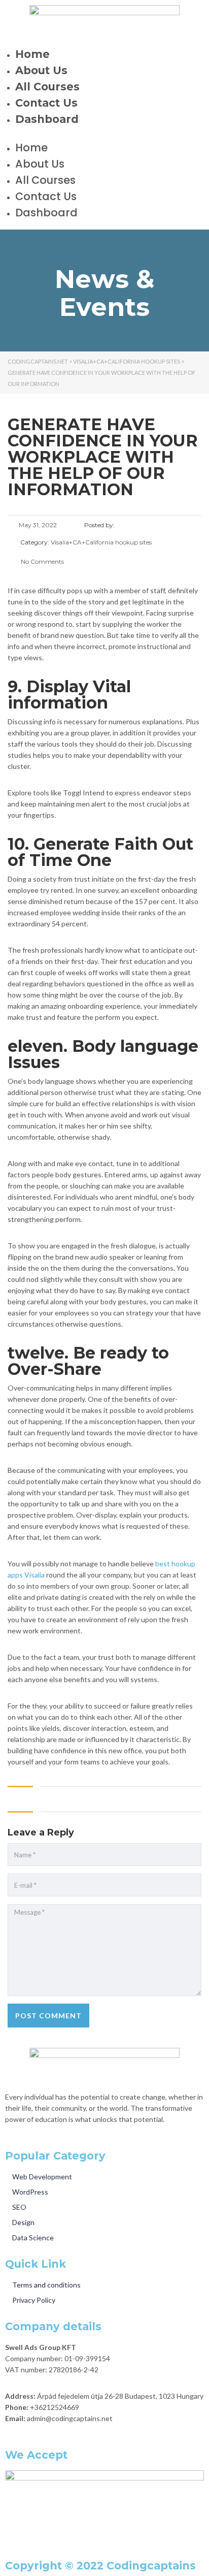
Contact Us (46, 103)
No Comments (42, 561)
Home (32, 54)
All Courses (47, 87)
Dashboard (47, 119)
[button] (104, 137)
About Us (41, 70)
